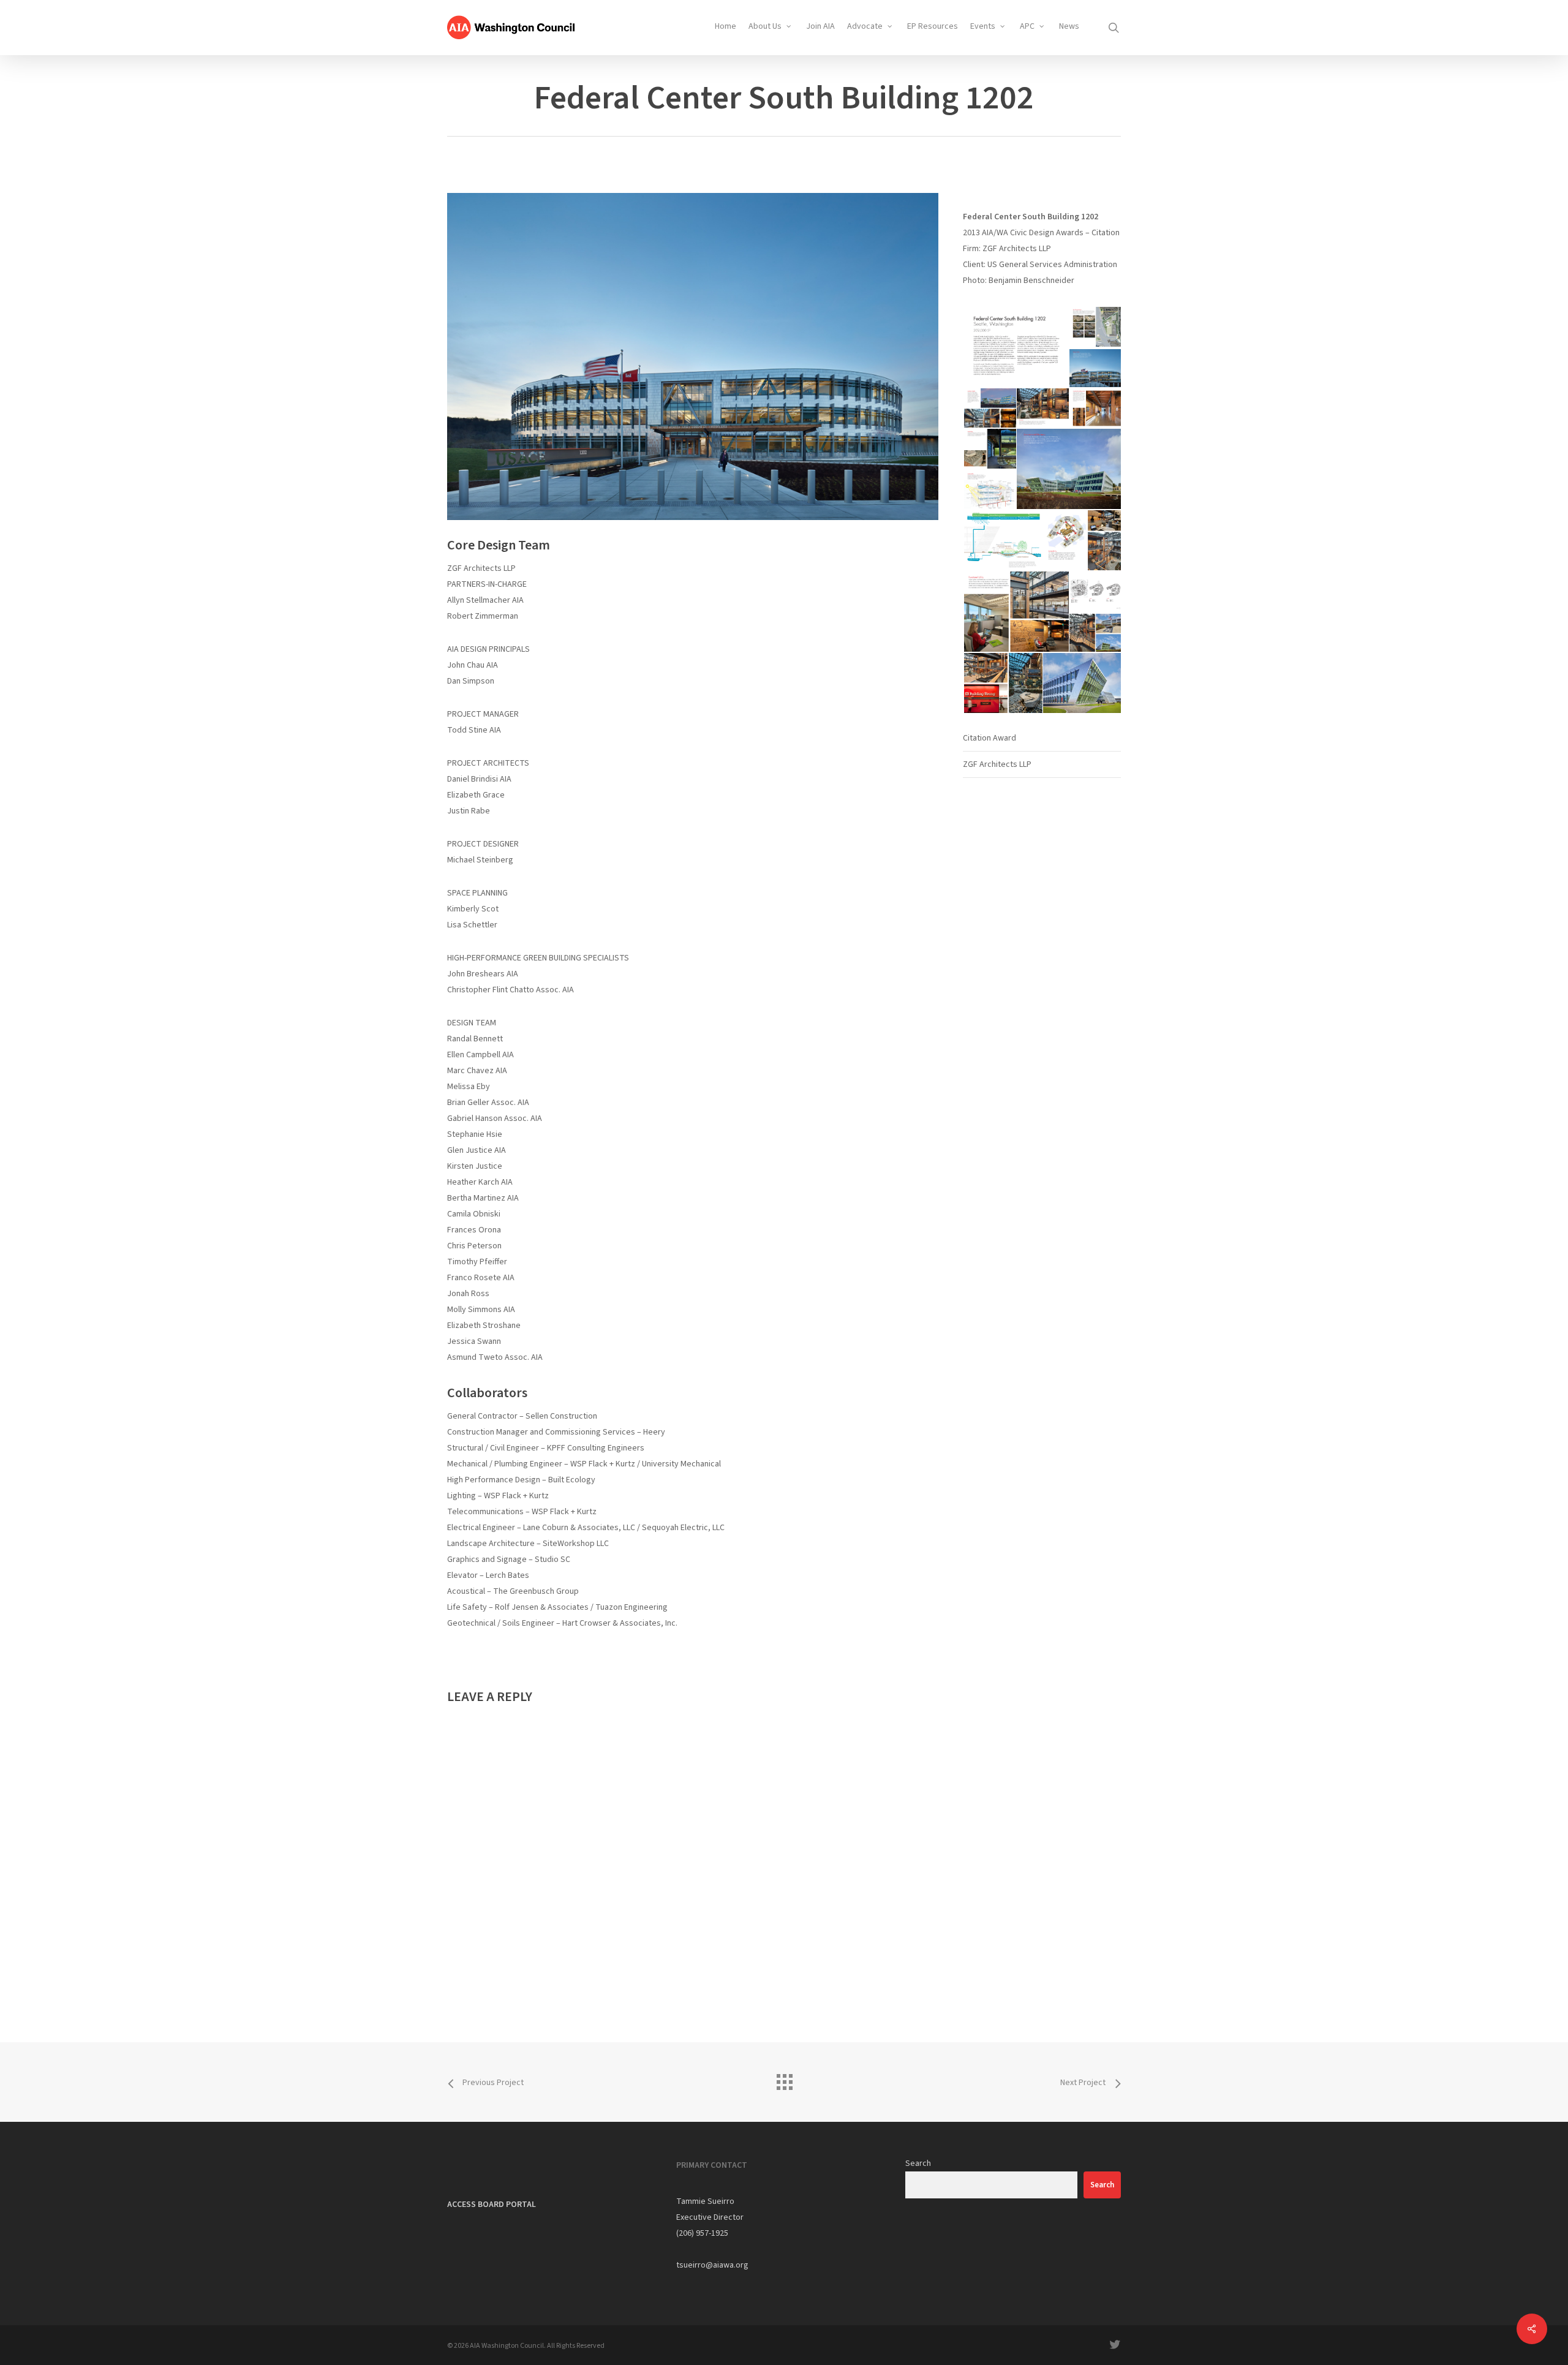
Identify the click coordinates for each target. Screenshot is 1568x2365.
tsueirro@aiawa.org (712, 2265)
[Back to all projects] (784, 2079)
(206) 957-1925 (702, 2233)
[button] (1016, 347)
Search (918, 2163)
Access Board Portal (492, 2205)
